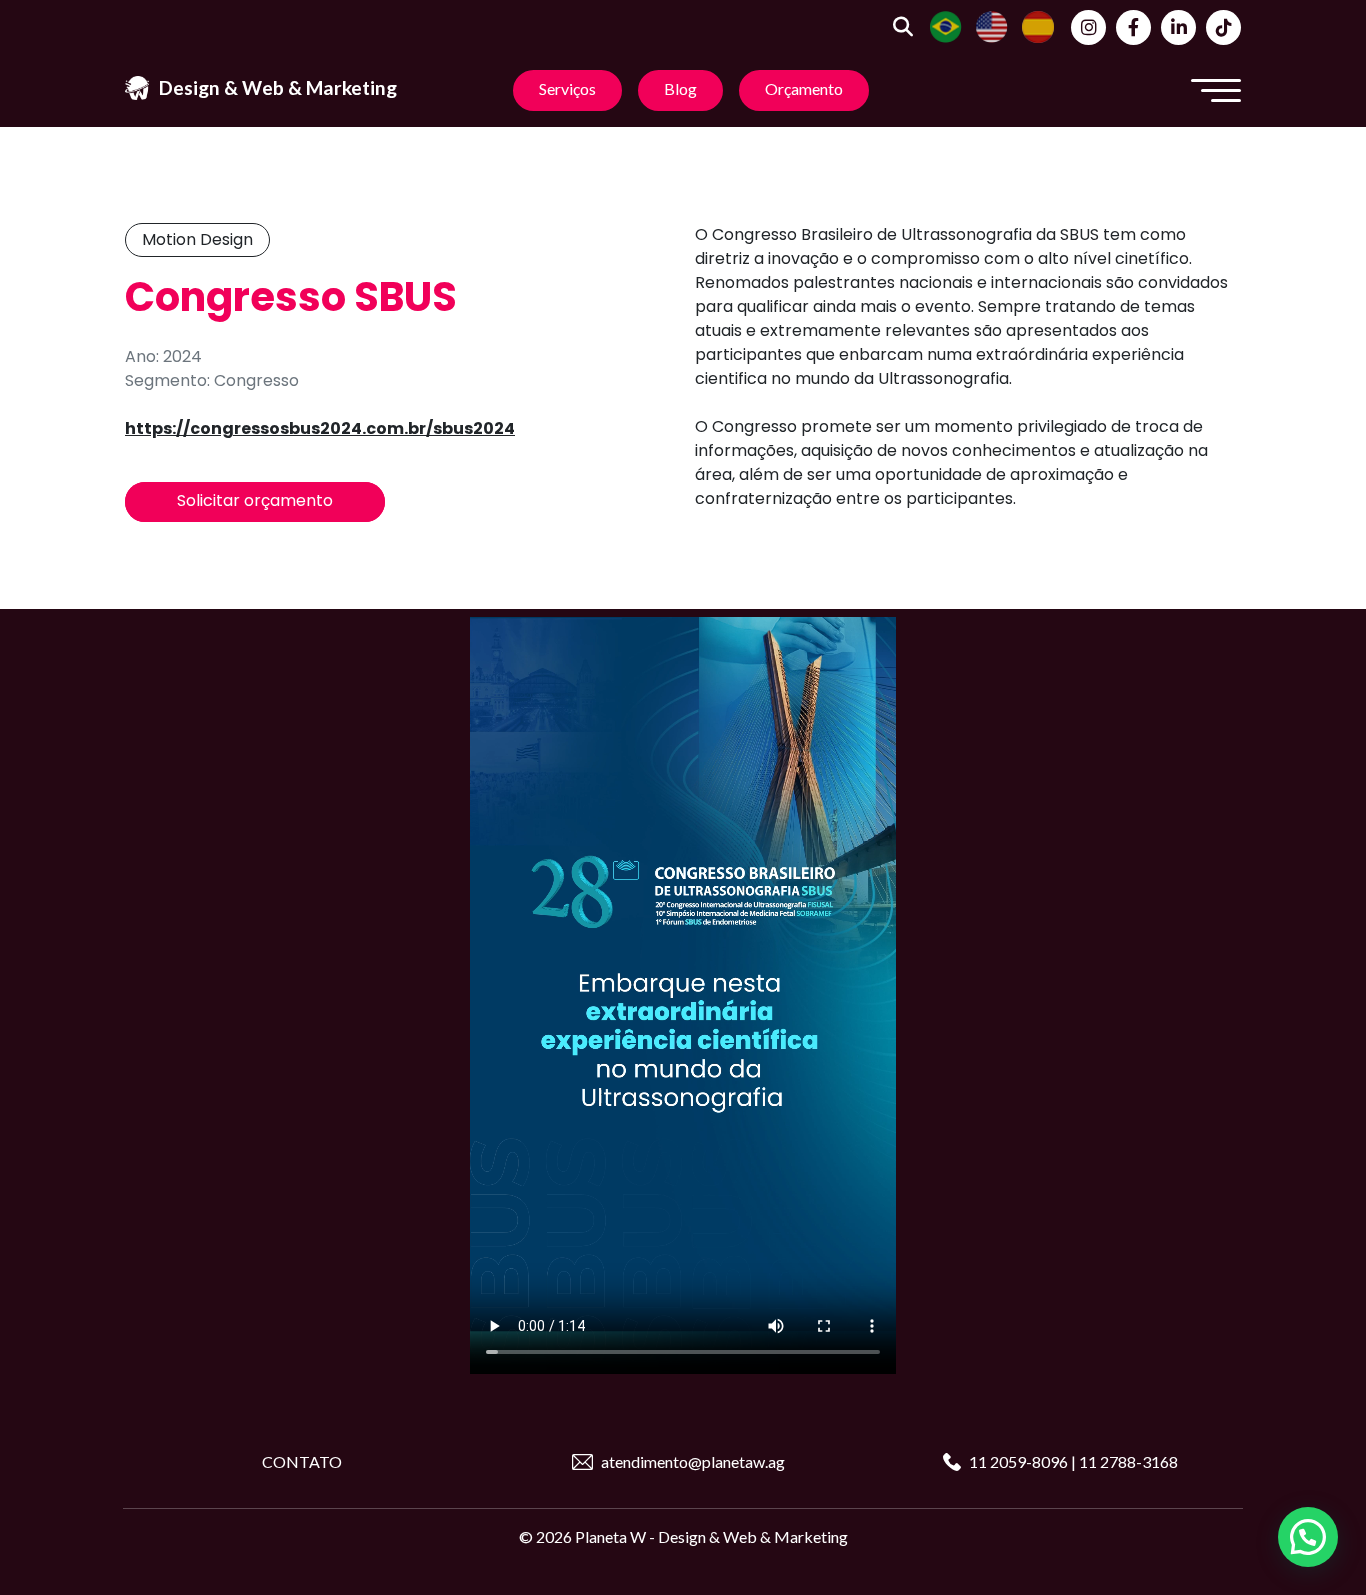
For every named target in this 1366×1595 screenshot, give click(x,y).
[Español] (1038, 24)
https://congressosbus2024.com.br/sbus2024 (320, 428)
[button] (1308, 1537)
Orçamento (804, 88)
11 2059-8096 (1020, 1461)
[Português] (946, 24)
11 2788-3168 (1128, 1461)
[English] (992, 24)
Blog (680, 88)
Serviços (567, 88)
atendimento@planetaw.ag (693, 1461)
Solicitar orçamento (255, 500)
